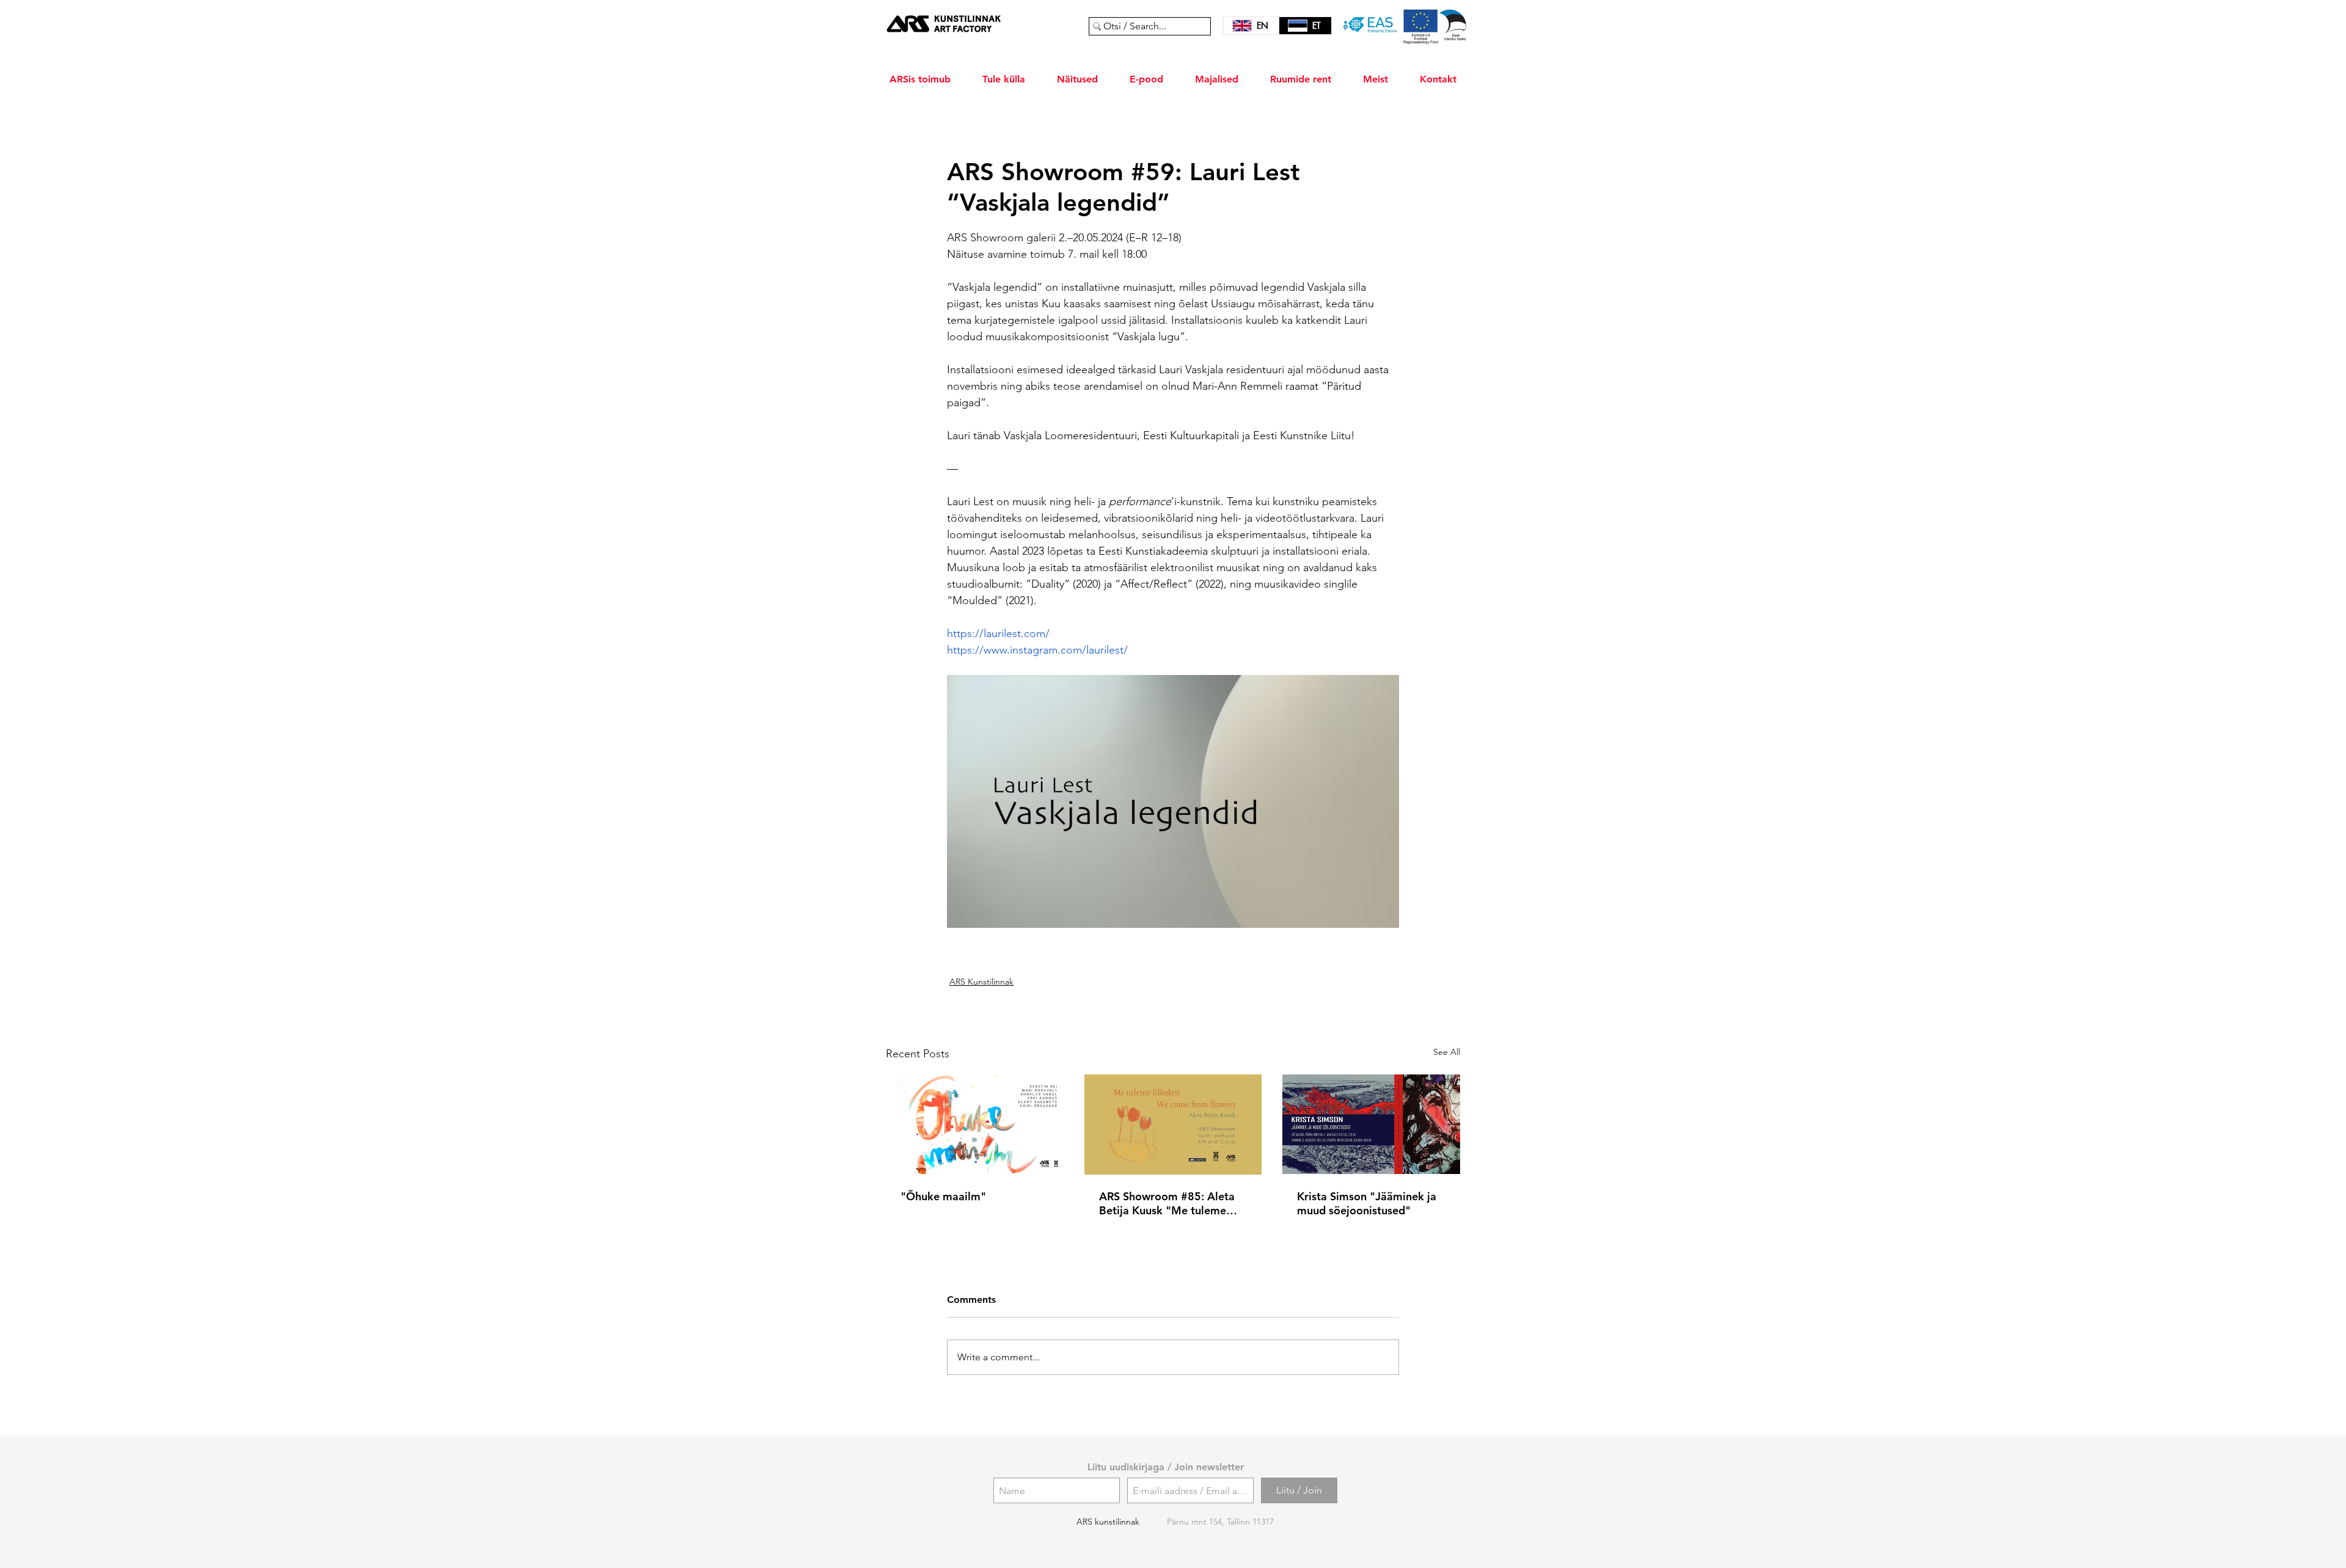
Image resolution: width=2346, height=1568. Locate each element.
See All (1447, 1052)
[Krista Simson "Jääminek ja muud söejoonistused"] (1371, 1124)
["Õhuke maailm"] (975, 1124)
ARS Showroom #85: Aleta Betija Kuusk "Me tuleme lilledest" (1167, 1203)
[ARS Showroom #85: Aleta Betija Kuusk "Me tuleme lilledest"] (1173, 1125)
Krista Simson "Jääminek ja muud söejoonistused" (1367, 1203)
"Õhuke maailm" (943, 1196)
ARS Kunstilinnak (981, 982)
